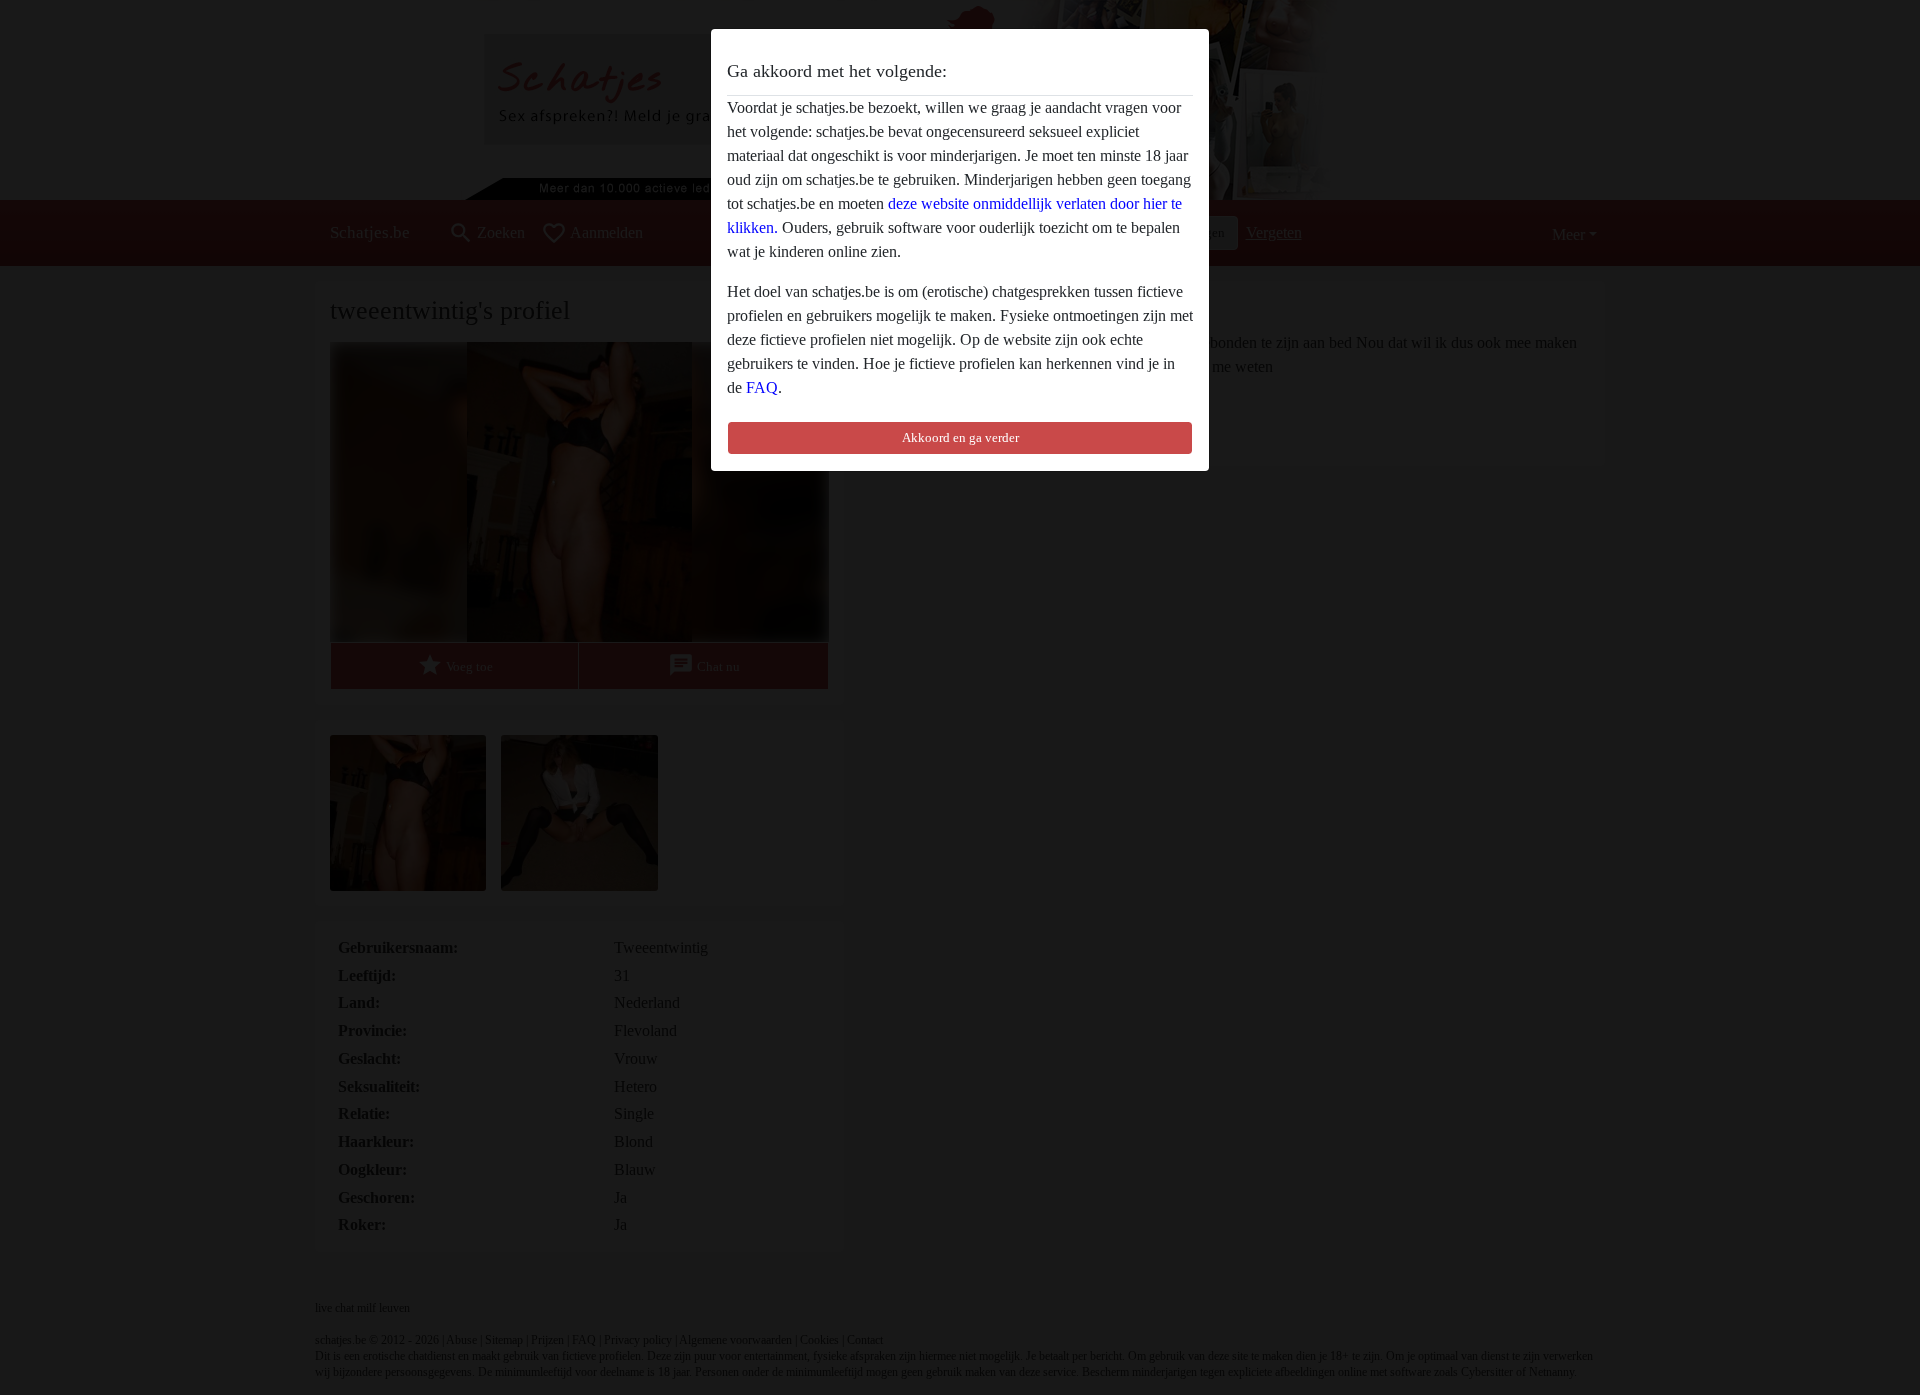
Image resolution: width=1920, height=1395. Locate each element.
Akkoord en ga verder (960, 437)
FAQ (762, 387)
